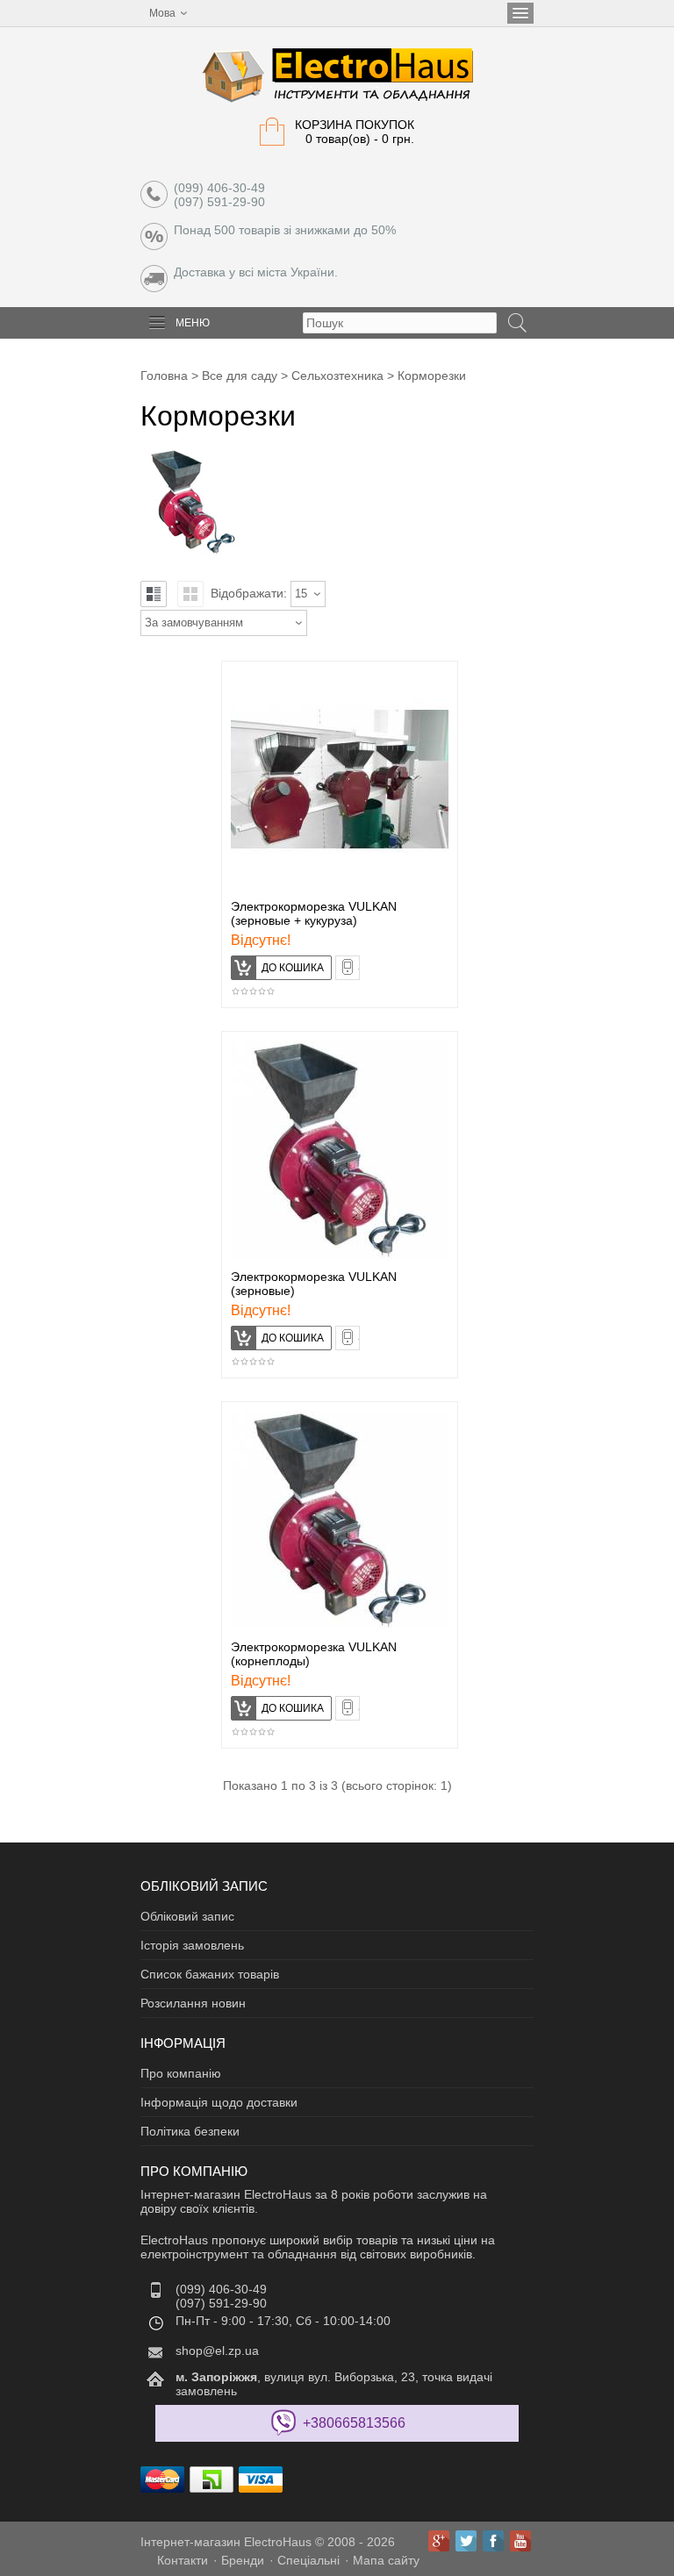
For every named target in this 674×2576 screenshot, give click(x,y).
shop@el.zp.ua (217, 2351)
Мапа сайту (386, 2560)
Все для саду (240, 376)
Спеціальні (308, 2560)
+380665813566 (354, 2423)
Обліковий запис (187, 1916)
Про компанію (181, 2073)
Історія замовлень (192, 1945)
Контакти (183, 2560)
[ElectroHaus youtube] (520, 2541)
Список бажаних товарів (210, 1974)
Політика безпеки (190, 2131)
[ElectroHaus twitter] (466, 2541)
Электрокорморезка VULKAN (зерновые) (314, 1284)
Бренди (243, 2560)
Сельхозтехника (337, 376)
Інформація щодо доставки (219, 2102)
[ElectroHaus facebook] (493, 2541)
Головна (164, 376)
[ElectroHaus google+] (439, 2541)
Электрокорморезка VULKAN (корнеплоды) (314, 1654)
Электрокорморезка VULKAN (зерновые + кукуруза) (314, 913)
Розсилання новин (193, 2003)
